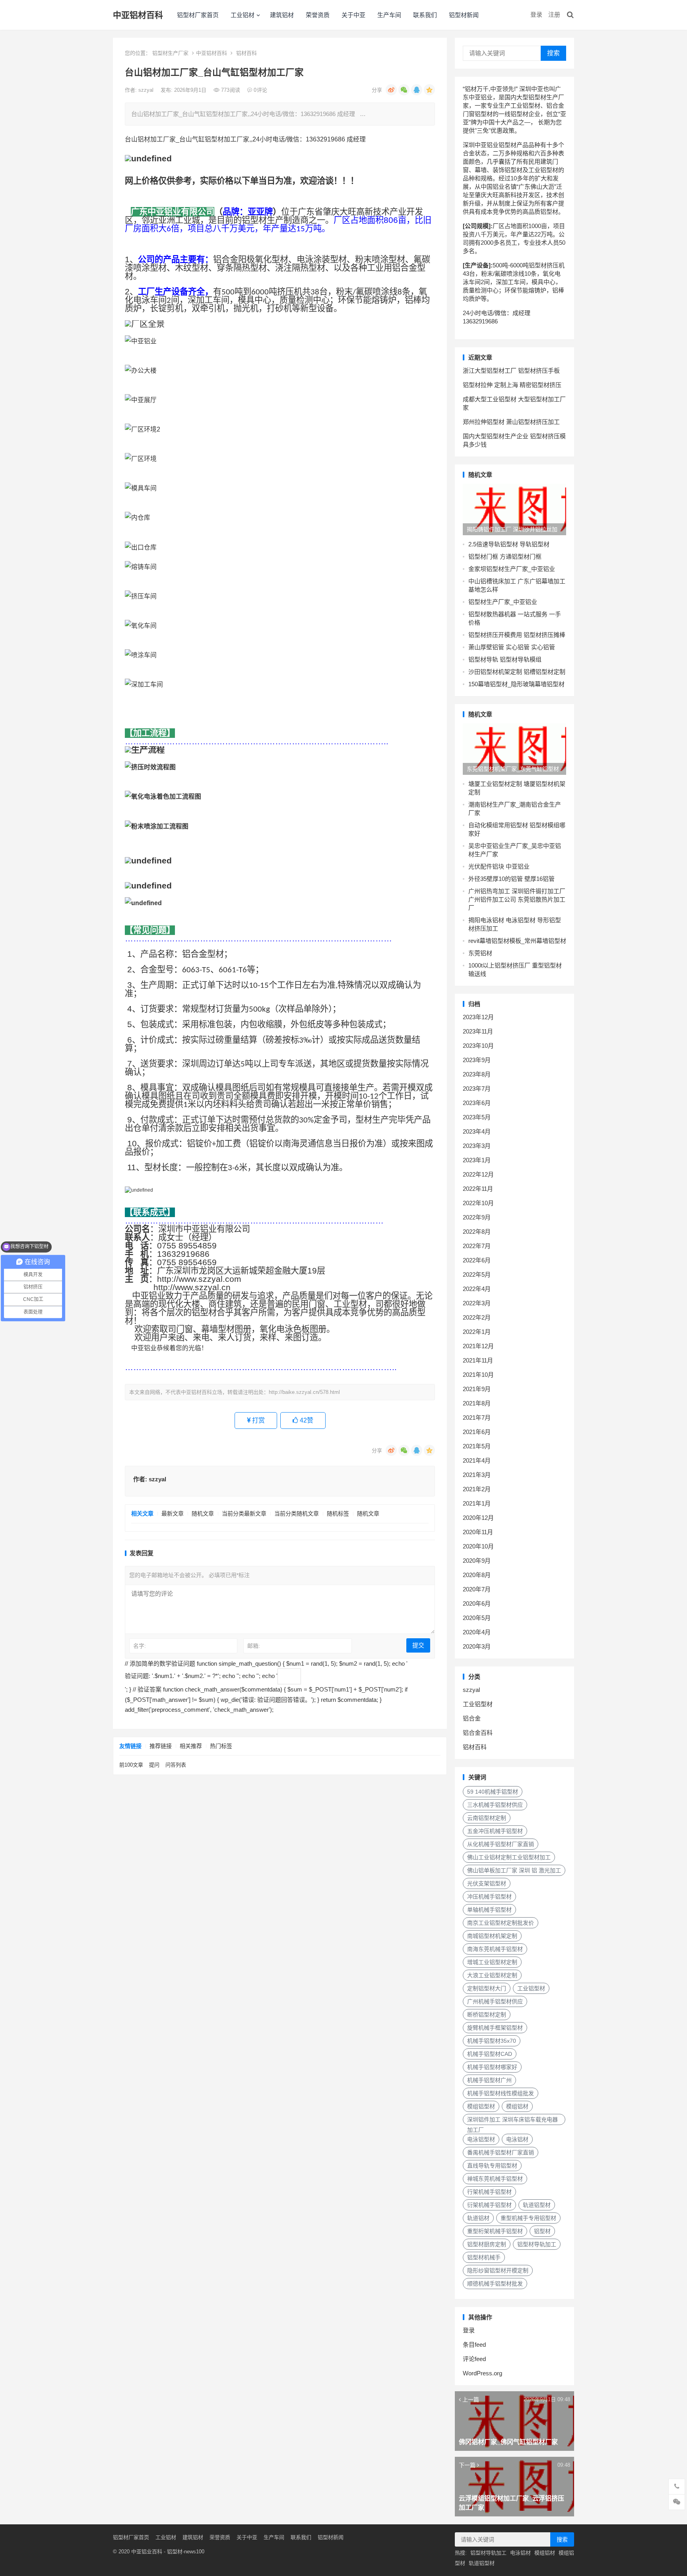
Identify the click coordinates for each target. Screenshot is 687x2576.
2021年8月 (477, 1403)
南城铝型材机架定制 (492, 1936)
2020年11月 (478, 1532)
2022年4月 (477, 1289)
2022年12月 (478, 1174)
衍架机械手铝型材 (489, 2205)
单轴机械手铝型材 (489, 1910)
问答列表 (176, 1765)
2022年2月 (477, 1317)
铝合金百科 (478, 1733)
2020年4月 (477, 1632)
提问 (154, 1765)
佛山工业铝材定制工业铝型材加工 (509, 1857)
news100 (194, 2552)
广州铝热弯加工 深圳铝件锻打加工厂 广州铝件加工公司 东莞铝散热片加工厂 (517, 899)
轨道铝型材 (537, 2205)
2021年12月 (478, 1346)
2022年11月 (478, 1189)
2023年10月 (478, 1046)
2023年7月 (477, 1089)
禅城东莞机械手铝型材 (495, 2179)
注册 (554, 15)
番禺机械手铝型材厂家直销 (501, 2152)
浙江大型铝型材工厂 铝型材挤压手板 (511, 371)
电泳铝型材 (481, 2139)
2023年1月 (477, 1160)
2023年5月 (477, 1117)
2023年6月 (477, 1103)
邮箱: (254, 1646)
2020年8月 (477, 1575)
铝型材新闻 (464, 15)
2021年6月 (477, 1432)
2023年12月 (478, 1017)
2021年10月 (478, 1375)
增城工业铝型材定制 (492, 1962)
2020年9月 (477, 1561)
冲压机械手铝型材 (489, 1897)
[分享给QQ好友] (417, 90)
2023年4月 (477, 1131)
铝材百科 (246, 53)
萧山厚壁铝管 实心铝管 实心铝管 (512, 647)
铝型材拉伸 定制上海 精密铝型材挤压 (512, 385)
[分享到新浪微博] (391, 90)
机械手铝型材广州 (489, 2080)
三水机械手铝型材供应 (495, 1805)
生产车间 (389, 15)
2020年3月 (477, 1646)
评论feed (474, 2359)
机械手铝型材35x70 (492, 2041)
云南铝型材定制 (487, 1818)
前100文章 (131, 1765)
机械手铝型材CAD (490, 2054)
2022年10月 (478, 1203)
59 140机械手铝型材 (493, 1792)
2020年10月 (478, 1546)
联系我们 (425, 15)
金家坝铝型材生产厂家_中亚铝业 (512, 569)
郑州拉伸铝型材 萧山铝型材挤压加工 (511, 422)
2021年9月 (477, 1389)
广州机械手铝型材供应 (495, 2001)
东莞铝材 (480, 953)
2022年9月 (477, 1217)
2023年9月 (477, 1060)
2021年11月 (478, 1360)
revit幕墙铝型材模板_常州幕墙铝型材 (517, 941)
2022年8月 (477, 1232)
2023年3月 (477, 1146)
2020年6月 (477, 1603)
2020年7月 (477, 1589)
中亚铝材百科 (138, 15)
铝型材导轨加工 (537, 2244)
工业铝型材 (478, 1704)
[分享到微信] (404, 90)
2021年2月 (477, 1489)
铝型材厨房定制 (487, 2244)
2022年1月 (477, 1332)
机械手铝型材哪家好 (492, 2067)
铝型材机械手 (484, 2257)
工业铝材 (243, 15)
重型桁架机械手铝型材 (495, 2231)
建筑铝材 (282, 15)
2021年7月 (477, 1418)
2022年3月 (477, 1303)
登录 (536, 15)
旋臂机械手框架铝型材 (495, 2028)
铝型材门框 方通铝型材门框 (505, 556)
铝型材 (542, 2231)
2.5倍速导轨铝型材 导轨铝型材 (509, 544)
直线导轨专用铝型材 (492, 2166)
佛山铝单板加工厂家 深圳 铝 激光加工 (514, 1870)
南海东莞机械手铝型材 (495, 1949)
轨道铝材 (478, 2218)
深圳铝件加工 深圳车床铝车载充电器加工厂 (512, 2121)
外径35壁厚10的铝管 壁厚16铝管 (511, 879)
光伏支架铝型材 (487, 1883)
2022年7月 (477, 1246)
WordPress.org (482, 2373)
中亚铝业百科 (147, 2552)
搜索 (553, 53)
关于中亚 (353, 15)
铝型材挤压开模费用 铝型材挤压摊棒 (517, 635)
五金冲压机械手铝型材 (495, 1831)
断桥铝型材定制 (487, 2015)
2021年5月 (477, 1446)
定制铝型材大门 (487, 1988)
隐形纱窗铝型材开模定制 (498, 2270)
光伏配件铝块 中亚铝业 (499, 866)
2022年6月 (477, 1260)
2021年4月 (477, 1460)
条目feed (474, 2345)
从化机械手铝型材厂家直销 (501, 1844)
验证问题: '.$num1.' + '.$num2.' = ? (171, 1676)
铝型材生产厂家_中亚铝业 (503, 602)
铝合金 (472, 1718)
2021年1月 (477, 1503)
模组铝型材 (481, 2106)
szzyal (147, 90)
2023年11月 (478, 1031)
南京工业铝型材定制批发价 (501, 1923)
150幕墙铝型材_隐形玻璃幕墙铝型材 (516, 684)
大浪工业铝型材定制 (492, 1975)
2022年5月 (477, 1274)
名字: (140, 1646)
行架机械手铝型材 (489, 2192)
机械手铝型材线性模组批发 (501, 2093)
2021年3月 (477, 1475)
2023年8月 (477, 1074)
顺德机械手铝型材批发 (495, 2284)
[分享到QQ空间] (429, 90)
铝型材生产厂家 (170, 53)
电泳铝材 (517, 2139)
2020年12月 (478, 1518)
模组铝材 (517, 2106)
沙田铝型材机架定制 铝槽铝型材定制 (517, 672)
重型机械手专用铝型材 (528, 2218)
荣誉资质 (318, 15)
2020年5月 (477, 1618)
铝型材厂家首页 (198, 15)
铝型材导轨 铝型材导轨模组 (505, 659)
